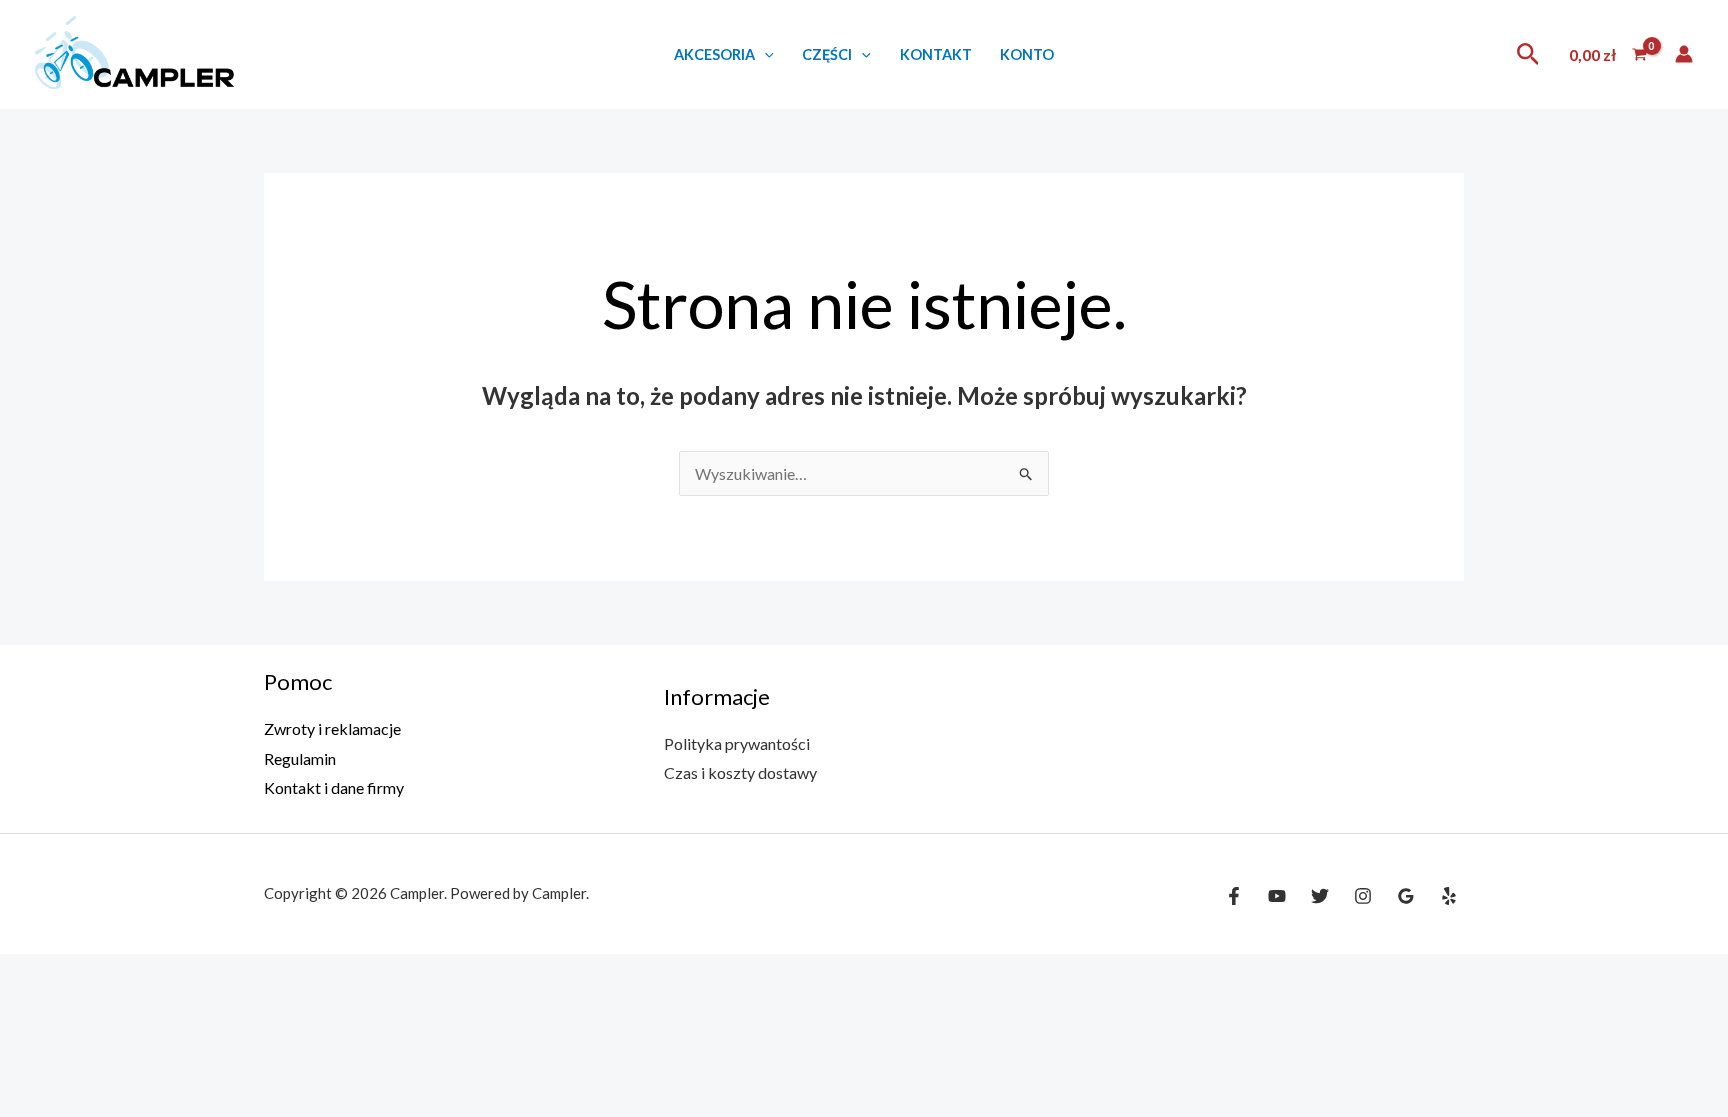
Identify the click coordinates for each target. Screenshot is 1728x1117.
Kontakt (936, 54)
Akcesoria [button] (714, 54)
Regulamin (300, 758)
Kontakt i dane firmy (334, 787)
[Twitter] (1320, 896)
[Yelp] (1449, 896)
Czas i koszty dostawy (740, 772)
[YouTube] (1277, 896)
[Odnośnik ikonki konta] (1684, 54)
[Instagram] (1363, 896)
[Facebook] (1234, 896)
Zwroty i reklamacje (332, 728)
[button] (764, 54)
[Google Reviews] (1406, 896)
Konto (1027, 54)
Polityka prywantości (737, 743)
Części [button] (827, 54)
